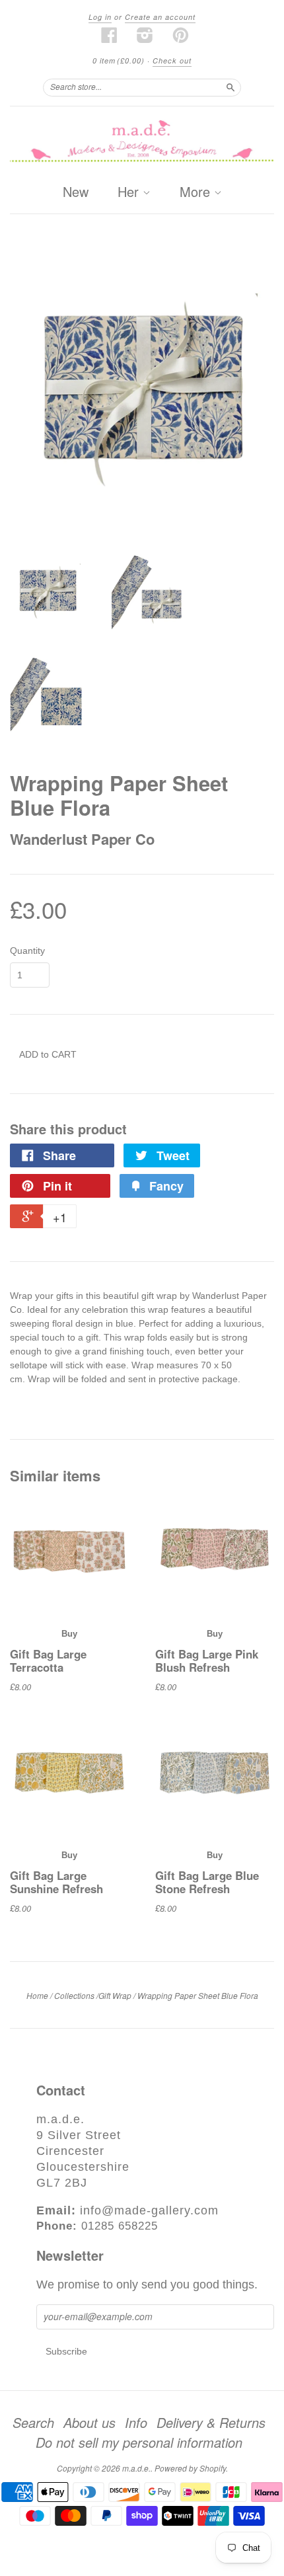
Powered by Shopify (190, 2468)
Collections (74, 1995)
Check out (172, 60)
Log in (100, 17)
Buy (69, 1634)
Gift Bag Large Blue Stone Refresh (207, 1882)
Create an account (160, 17)
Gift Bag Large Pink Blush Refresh (207, 1660)
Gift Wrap (115, 1995)
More (197, 192)
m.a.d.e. (136, 2468)
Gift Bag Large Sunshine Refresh (56, 1882)
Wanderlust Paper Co (82, 839)
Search (33, 2423)
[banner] (142, 142)
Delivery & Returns (211, 2423)
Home (37, 1995)
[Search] (231, 87)
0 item (119, 60)
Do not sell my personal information (139, 2442)
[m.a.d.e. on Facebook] (110, 35)
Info (136, 2423)
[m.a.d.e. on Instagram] (145, 35)
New (76, 191)
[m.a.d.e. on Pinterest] (181, 35)
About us (89, 2423)
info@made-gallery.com (149, 2210)
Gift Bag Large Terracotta (48, 1660)
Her (130, 192)
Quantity (27, 951)
